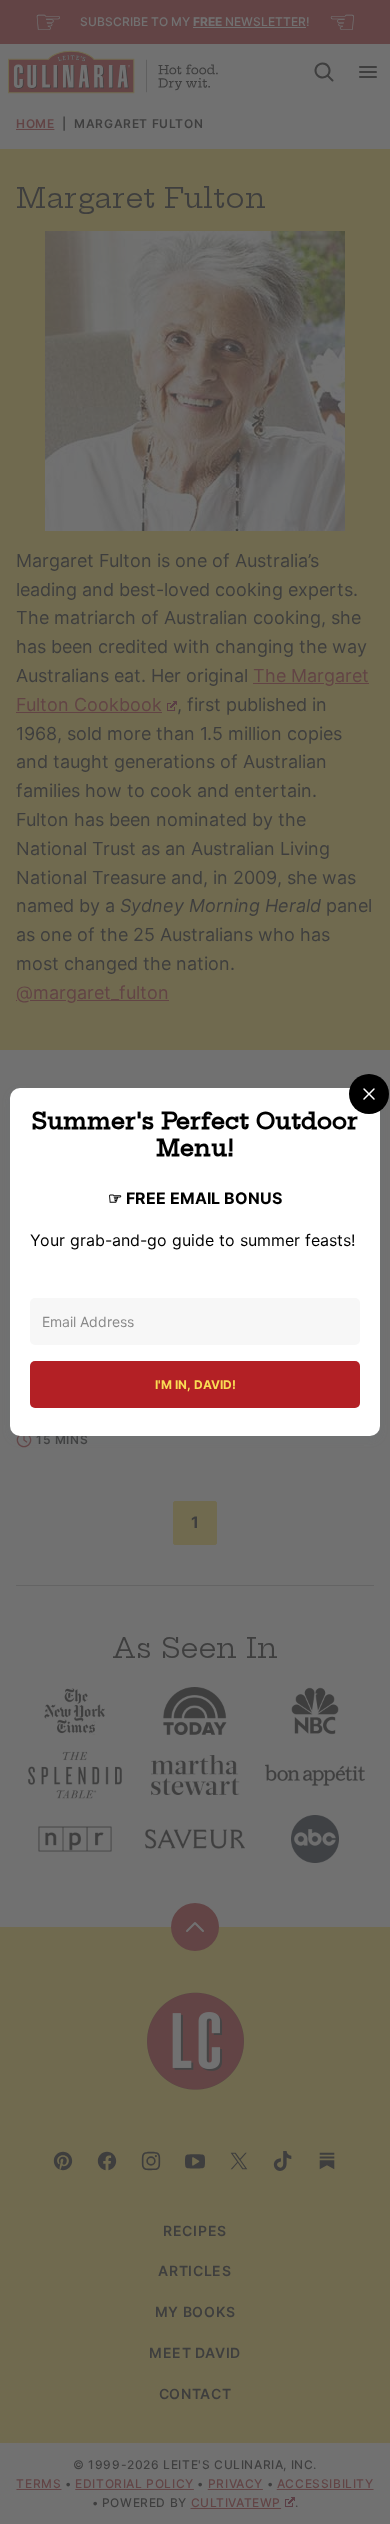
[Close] (369, 1094)
